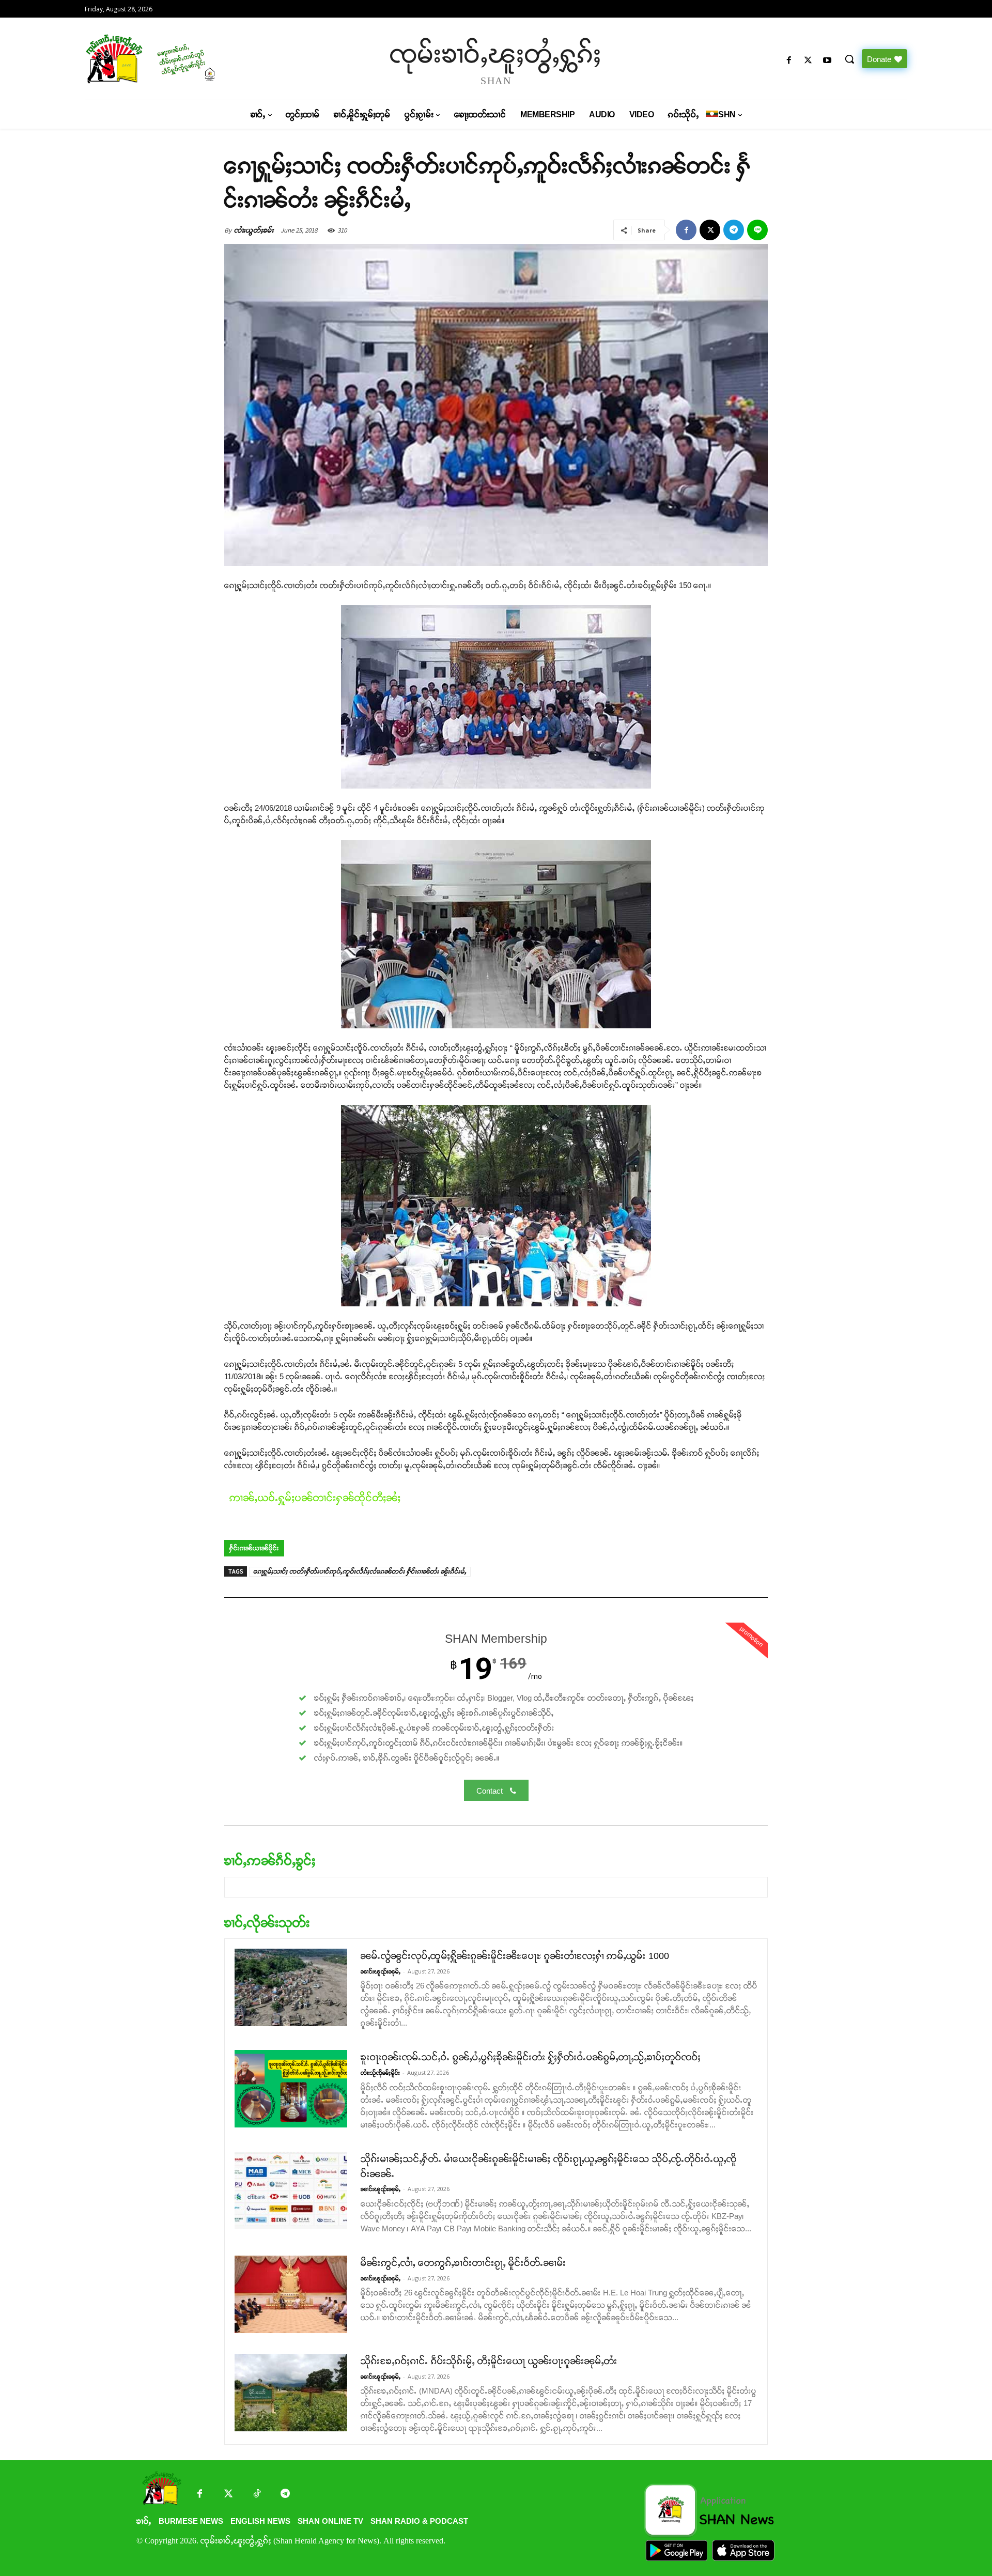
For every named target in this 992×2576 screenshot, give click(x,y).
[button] (849, 59)
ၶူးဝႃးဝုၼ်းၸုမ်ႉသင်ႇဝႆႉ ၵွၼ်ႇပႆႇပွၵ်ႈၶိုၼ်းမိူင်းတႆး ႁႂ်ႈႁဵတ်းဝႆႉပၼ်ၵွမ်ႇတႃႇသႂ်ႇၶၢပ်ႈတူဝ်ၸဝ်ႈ (531, 2057)
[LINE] (757, 230)
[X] (808, 61)
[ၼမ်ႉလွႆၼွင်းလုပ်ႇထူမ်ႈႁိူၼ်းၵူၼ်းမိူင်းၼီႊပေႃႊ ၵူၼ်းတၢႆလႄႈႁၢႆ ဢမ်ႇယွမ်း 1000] (291, 1987)
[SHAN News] (184, 59)
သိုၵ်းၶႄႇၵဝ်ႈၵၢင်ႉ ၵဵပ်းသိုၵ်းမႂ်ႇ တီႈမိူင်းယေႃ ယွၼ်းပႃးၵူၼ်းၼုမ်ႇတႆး (489, 2361)
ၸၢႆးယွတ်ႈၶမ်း (254, 230)
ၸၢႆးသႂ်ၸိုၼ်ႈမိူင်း (380, 2073)
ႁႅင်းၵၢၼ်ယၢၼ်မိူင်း (254, 1548)
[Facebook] (789, 61)
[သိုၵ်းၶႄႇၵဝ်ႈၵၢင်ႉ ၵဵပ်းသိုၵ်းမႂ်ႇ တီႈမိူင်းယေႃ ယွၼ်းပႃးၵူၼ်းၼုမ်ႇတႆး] (291, 2393)
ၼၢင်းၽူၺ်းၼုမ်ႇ (381, 1971)
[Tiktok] (257, 2495)
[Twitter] (228, 2495)
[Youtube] (827, 61)
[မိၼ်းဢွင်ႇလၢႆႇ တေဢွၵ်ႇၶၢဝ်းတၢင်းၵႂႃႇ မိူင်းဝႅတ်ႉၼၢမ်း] (291, 2294)
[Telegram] (734, 230)
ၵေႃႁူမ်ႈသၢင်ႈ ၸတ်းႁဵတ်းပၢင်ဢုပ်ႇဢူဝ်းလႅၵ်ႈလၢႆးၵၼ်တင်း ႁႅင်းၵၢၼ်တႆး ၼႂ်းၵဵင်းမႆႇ (360, 1571)
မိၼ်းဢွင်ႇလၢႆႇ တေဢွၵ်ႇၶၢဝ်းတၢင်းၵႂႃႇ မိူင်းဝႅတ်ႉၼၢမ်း (463, 2263)
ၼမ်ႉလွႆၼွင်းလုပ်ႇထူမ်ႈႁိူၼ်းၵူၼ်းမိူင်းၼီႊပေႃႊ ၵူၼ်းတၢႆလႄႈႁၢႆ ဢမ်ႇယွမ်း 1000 (515, 1956)
